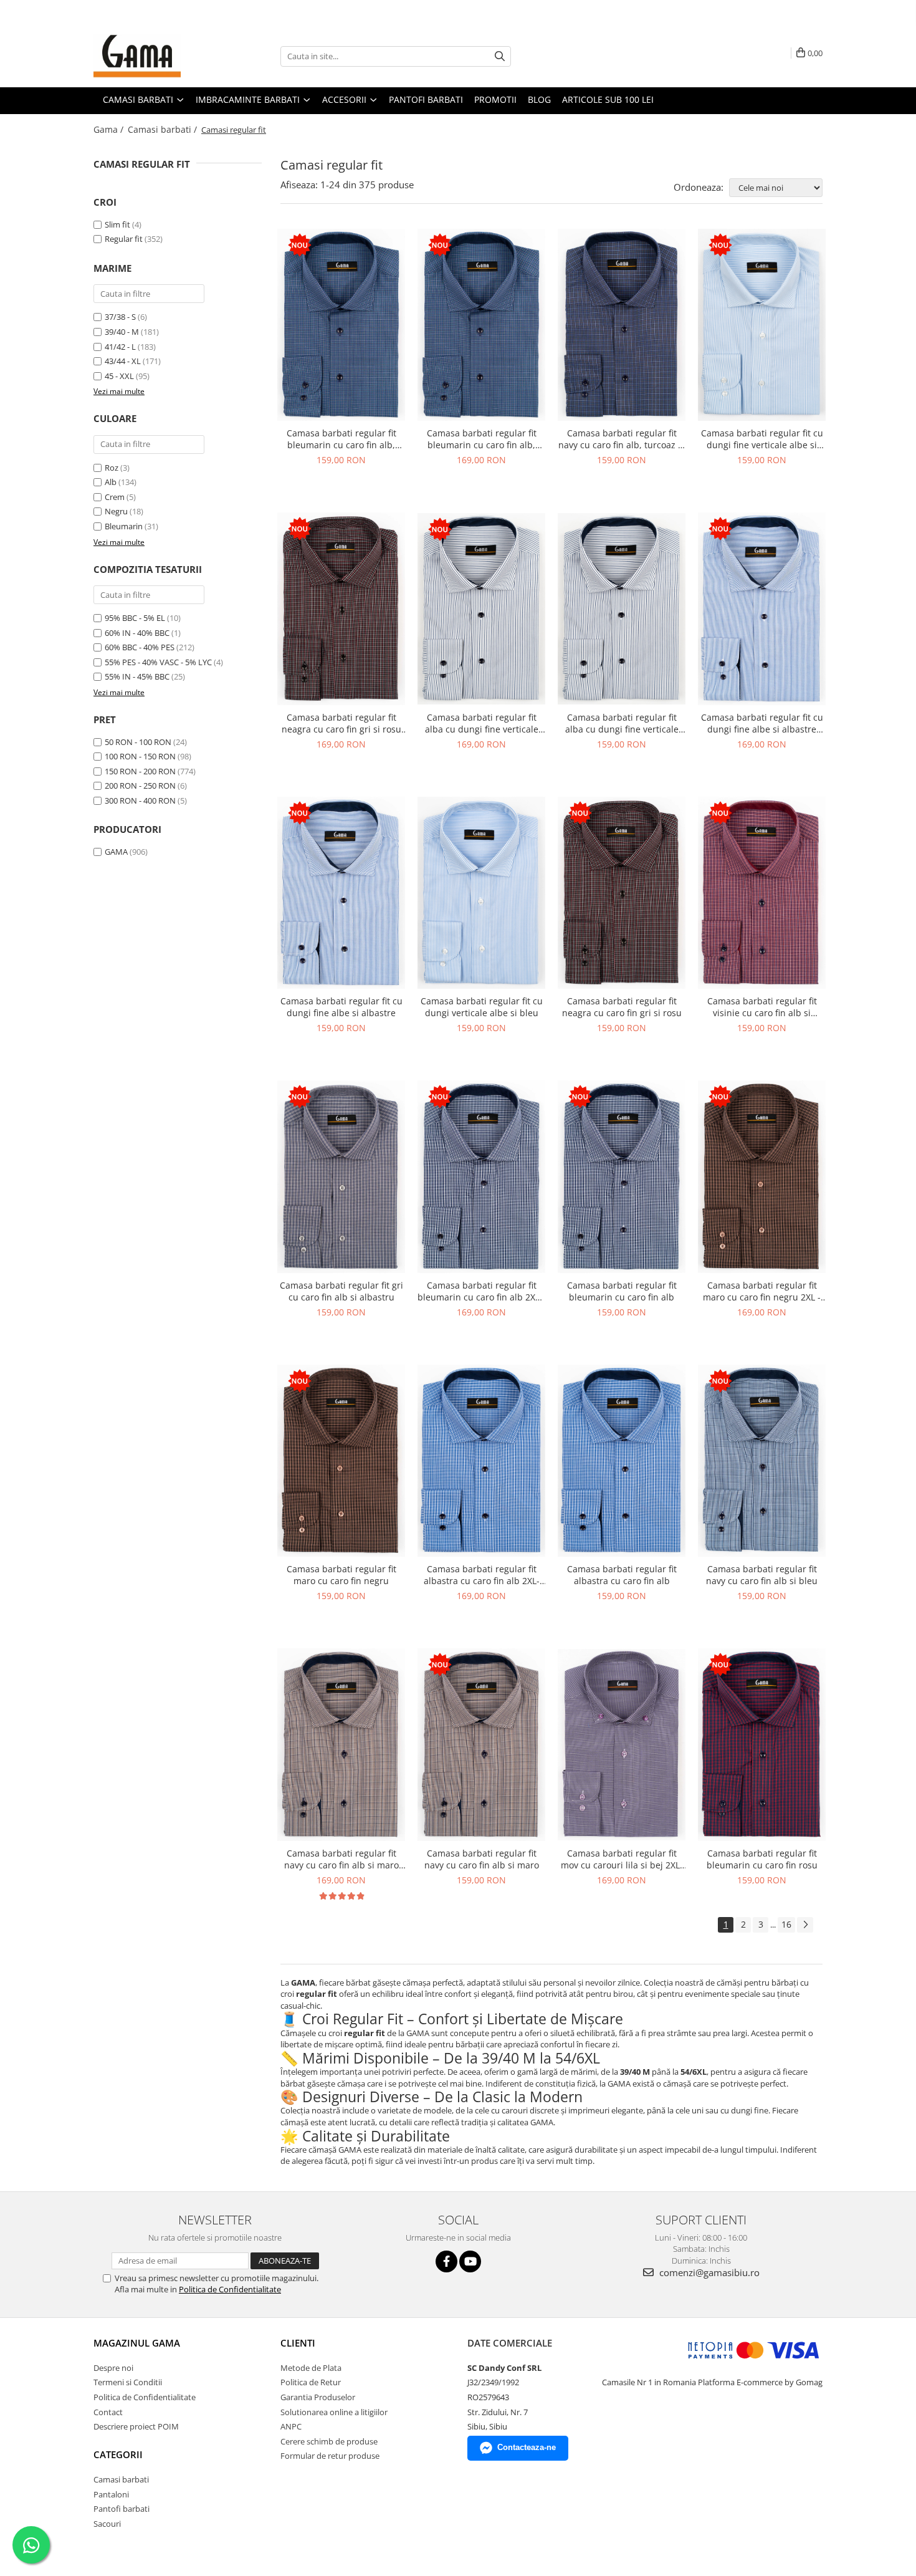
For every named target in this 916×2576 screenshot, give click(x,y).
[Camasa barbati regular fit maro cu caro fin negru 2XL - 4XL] (762, 1177)
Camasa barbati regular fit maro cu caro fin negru (341, 1575)
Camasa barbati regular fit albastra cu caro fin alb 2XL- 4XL (482, 1575)
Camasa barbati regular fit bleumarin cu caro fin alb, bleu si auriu (341, 439)
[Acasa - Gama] (156, 56)
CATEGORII (118, 2454)
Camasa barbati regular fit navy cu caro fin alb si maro (482, 1859)
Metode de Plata (311, 2368)
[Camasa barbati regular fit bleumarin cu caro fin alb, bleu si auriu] (341, 325)
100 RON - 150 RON (140, 756)
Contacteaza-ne (527, 2447)
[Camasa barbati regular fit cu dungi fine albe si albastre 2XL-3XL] (762, 609)
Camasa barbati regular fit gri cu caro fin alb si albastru (341, 1291)
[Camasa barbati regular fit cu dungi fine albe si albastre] (341, 893)
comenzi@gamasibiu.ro (708, 2272)
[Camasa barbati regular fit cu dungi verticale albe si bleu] (481, 893)
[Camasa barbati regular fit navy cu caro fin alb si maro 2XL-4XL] (341, 1745)
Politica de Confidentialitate (230, 2289)
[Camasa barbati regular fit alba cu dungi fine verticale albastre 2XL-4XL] (481, 609)
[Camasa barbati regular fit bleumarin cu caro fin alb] (622, 1177)
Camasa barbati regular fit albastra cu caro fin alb (622, 1575)
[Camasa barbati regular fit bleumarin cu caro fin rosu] (762, 1745)
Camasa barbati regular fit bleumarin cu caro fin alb (622, 1291)
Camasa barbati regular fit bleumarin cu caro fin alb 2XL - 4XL (481, 1291)
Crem (115, 497)
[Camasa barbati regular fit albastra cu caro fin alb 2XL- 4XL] (481, 1461)
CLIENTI (298, 2343)
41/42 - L (120, 347)
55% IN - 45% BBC (137, 676)
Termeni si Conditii (128, 2382)
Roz (112, 468)
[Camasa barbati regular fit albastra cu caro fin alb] (622, 1461)
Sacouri (107, 2524)
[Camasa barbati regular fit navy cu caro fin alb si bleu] (762, 1461)
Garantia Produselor (318, 2397)
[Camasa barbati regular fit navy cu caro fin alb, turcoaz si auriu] (622, 325)
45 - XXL (119, 376)
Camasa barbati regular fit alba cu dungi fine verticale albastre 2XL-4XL (482, 723)
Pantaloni (111, 2494)
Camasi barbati (121, 2479)
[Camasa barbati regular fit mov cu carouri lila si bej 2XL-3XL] (622, 1745)
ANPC (291, 2426)
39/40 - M (122, 332)
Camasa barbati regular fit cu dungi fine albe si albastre (341, 1007)
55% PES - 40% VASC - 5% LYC (158, 662)
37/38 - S (120, 317)
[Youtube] (470, 2261)
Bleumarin (124, 526)
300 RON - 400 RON (140, 800)
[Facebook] (446, 2261)
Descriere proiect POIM (136, 2426)
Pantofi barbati (122, 2509)
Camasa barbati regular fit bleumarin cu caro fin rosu (762, 1859)
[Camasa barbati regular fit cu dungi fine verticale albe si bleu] (762, 325)
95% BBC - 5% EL (135, 618)
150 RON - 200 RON (140, 771)
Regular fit (124, 239)
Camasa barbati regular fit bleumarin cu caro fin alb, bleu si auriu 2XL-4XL (482, 439)
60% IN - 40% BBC (137, 633)
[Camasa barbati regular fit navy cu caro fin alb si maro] (481, 1745)
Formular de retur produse (330, 2456)
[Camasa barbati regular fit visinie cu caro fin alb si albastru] (762, 893)
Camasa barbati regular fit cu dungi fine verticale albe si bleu (762, 439)
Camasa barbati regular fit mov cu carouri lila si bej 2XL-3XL (622, 1859)
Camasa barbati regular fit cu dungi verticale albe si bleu (482, 1007)
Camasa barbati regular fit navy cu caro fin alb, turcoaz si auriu (622, 439)
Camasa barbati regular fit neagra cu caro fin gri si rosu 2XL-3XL (341, 723)
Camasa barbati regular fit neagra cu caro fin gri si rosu (622, 1007)
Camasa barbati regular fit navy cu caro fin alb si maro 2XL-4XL (341, 1859)
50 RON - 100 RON (138, 742)
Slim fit (117, 224)
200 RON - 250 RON (140, 786)
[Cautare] (500, 56)
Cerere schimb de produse (329, 2441)
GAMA (116, 852)
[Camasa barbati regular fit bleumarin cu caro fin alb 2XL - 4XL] (481, 1177)
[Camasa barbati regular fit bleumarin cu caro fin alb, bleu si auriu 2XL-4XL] (481, 325)
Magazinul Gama (137, 2343)
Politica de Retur (311, 2382)
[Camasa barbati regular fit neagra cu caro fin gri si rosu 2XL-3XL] (341, 609)
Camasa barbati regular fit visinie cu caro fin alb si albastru (762, 1007)
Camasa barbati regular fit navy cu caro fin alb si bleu (762, 1575)
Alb (111, 482)
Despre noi (113, 2368)
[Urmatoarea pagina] (805, 1925)
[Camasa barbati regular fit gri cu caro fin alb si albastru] (341, 1177)
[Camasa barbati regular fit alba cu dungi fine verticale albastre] (622, 609)
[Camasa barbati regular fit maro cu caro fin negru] (341, 1461)
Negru (116, 511)
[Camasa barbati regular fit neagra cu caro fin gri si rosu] (622, 893)
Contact (108, 2412)
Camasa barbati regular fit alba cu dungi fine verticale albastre (622, 723)
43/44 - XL (123, 361)
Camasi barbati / (164, 129)
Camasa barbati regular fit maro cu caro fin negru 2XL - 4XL (762, 1291)
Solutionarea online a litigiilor (334, 2412)
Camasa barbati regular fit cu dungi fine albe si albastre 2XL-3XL (762, 723)
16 (786, 1924)
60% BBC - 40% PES (140, 647)
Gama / (110, 129)
